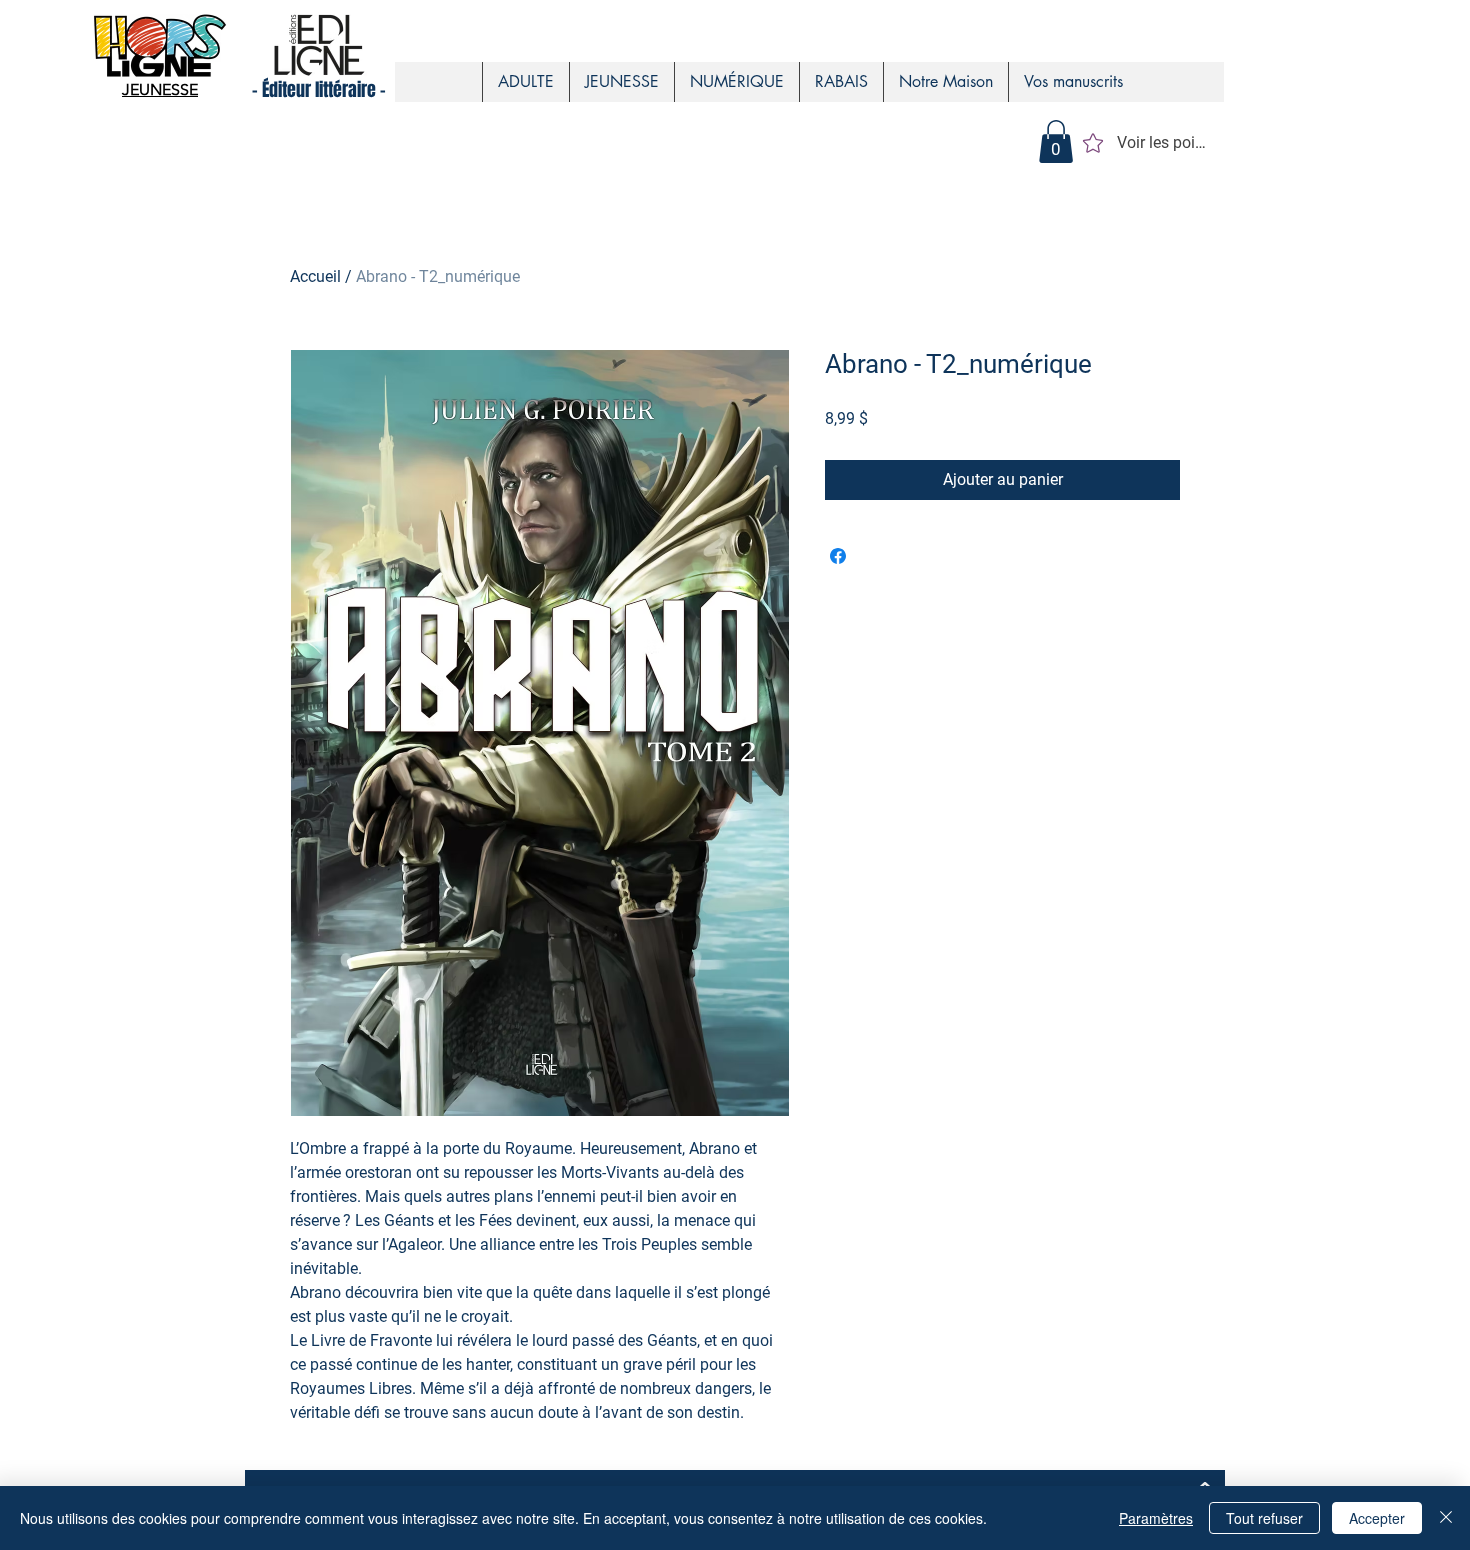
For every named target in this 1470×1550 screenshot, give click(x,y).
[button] (1056, 141)
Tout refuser (1264, 1518)
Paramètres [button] (1156, 1518)
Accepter (1377, 1518)
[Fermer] (1446, 1518)
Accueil (315, 276)
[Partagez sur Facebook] (838, 556)
